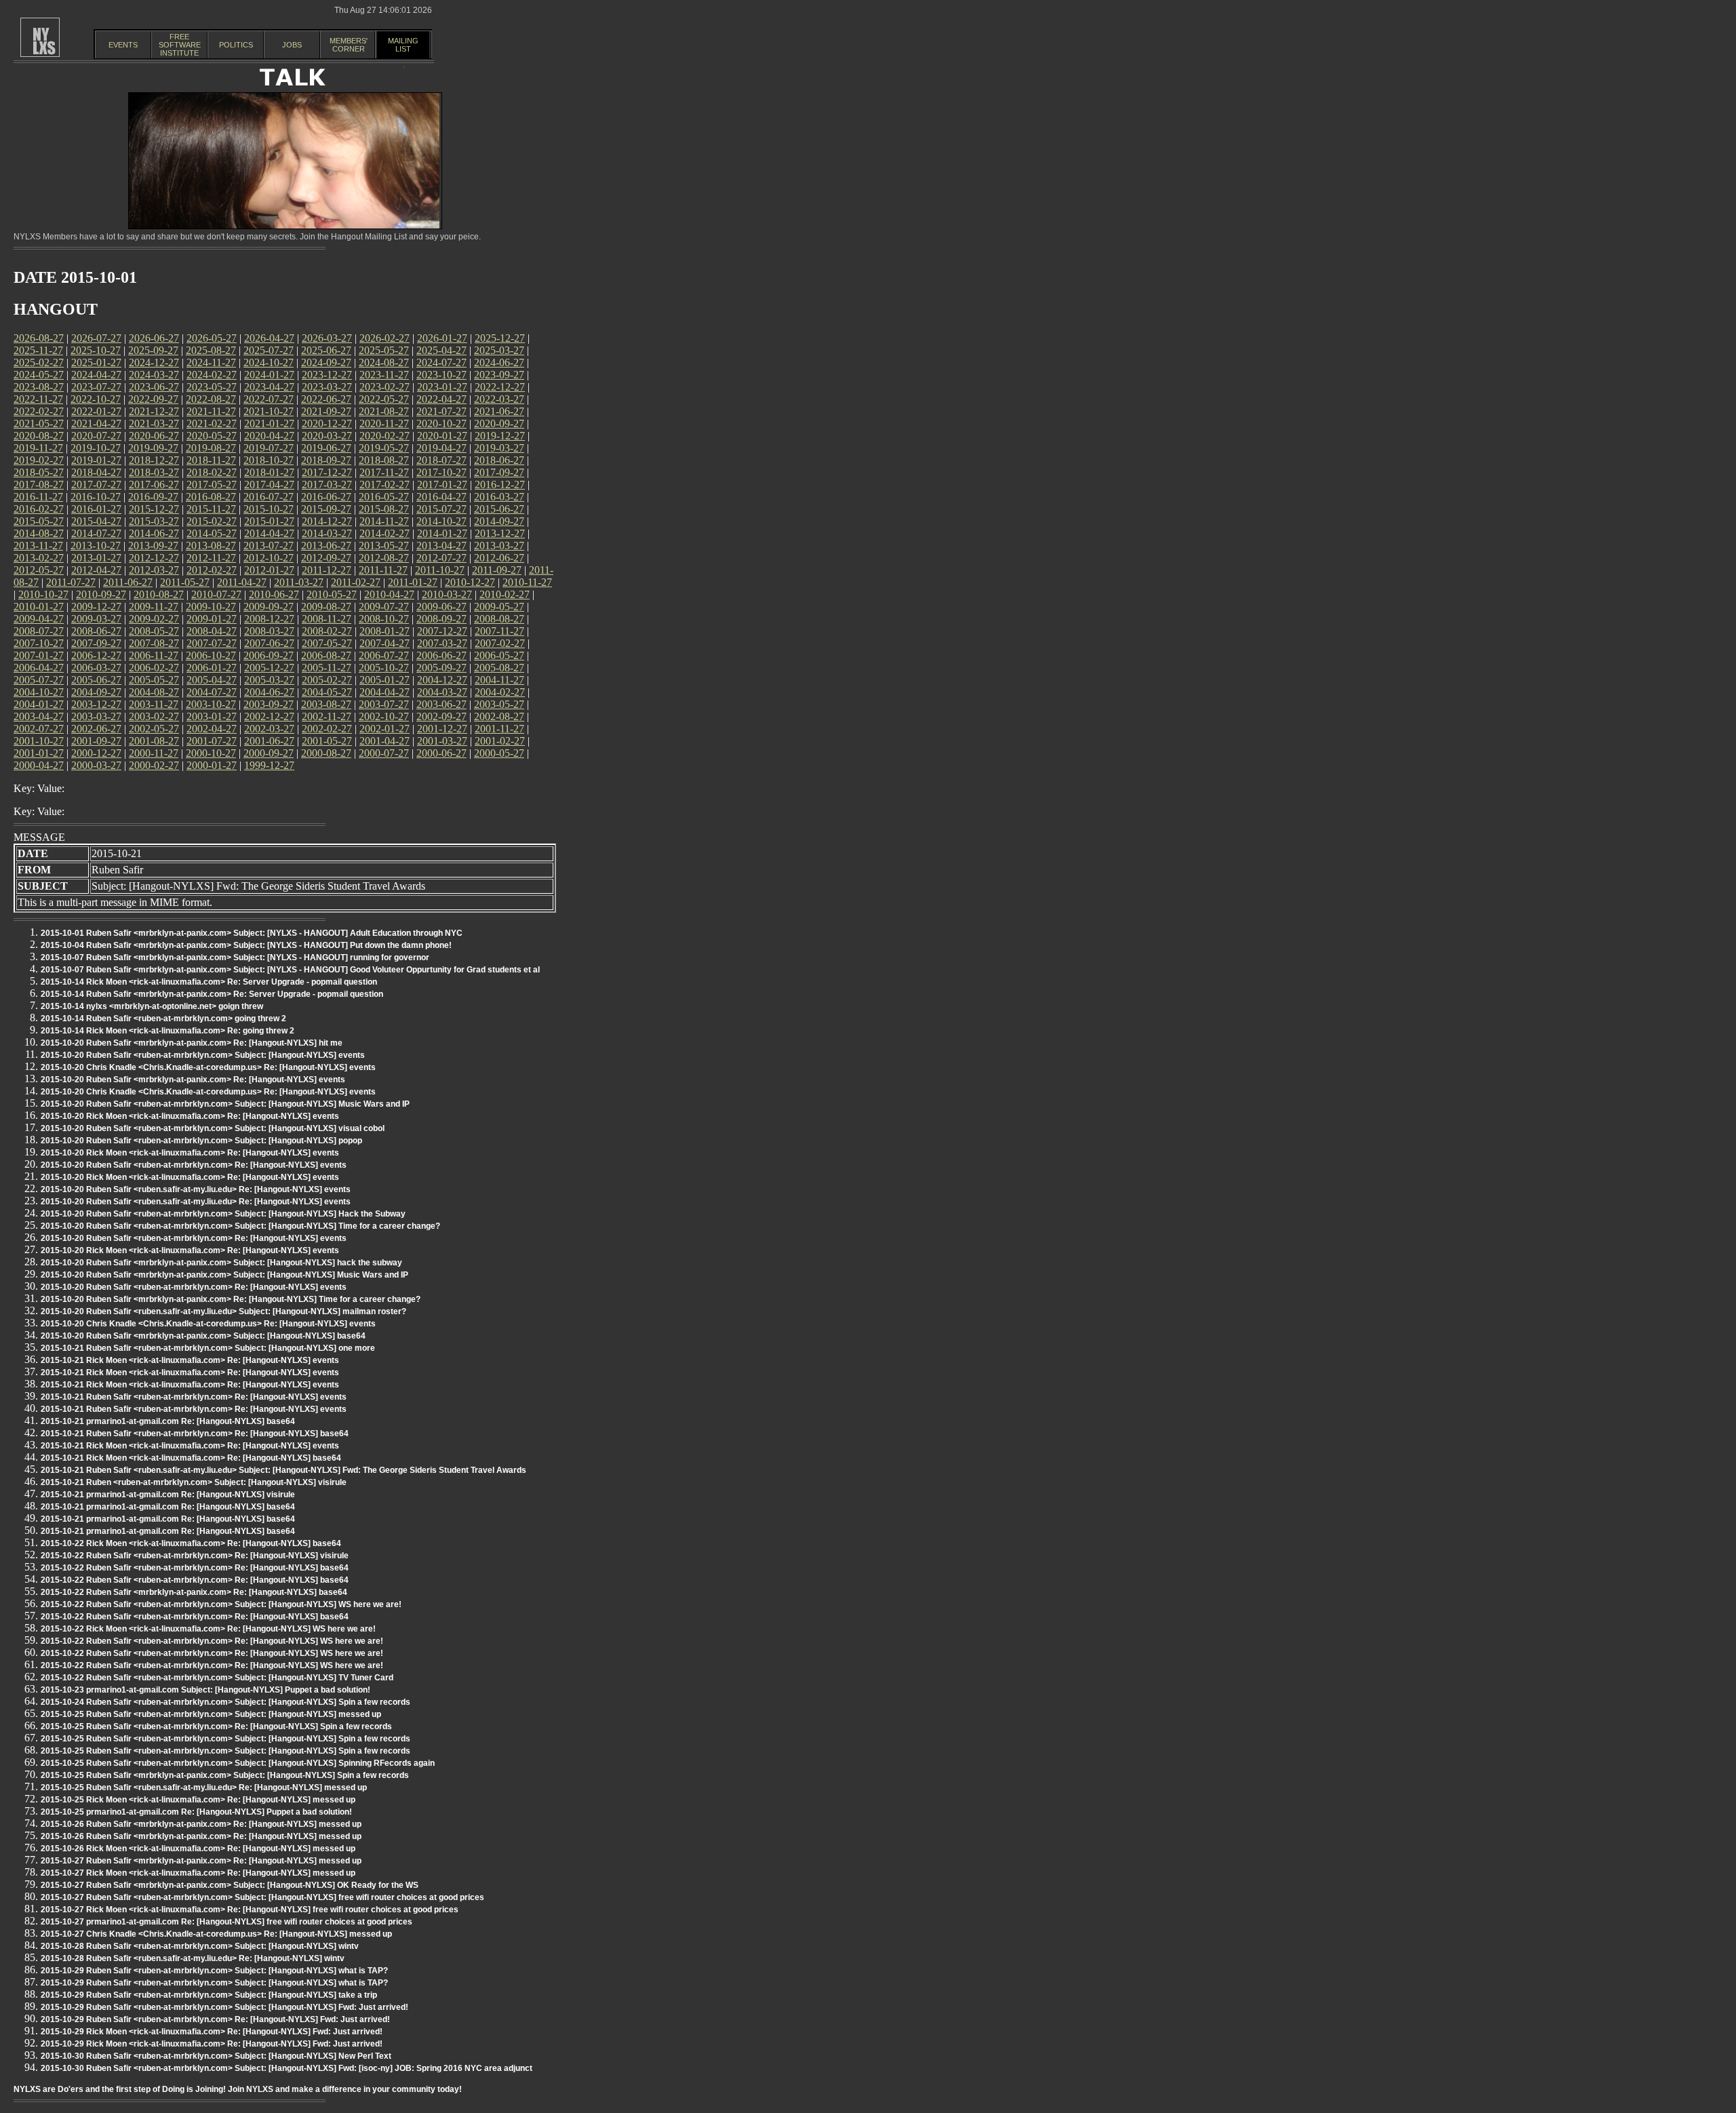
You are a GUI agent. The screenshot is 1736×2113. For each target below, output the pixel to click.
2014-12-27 (327, 521)
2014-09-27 (499, 521)
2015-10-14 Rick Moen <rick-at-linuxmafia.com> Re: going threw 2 (167, 1031)
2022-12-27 (500, 387)
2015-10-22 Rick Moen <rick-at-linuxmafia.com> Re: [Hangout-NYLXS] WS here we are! (208, 1629)
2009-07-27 (384, 607)
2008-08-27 (499, 619)
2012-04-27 (96, 570)
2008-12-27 (269, 619)
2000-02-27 (154, 765)
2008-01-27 (384, 631)
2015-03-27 (154, 521)
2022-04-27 (441, 399)
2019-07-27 (269, 448)
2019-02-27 (39, 460)
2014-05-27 (212, 533)
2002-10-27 (384, 716)
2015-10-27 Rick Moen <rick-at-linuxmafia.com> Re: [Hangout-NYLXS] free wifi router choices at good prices (250, 1910)
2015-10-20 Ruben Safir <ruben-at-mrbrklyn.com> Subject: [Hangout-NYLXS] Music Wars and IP (225, 1104)
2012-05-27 (39, 570)
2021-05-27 (39, 423)
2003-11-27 (154, 704)
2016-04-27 (441, 497)
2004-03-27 (442, 692)
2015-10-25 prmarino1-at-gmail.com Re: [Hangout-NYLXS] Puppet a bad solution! (196, 1812)
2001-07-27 (212, 741)
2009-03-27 (96, 619)
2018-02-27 (212, 472)
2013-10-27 (96, 546)
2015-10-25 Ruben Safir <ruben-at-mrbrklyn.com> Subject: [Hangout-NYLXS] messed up (211, 1714)
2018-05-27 (39, 472)
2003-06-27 (441, 704)
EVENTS (123, 45)
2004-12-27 (442, 680)
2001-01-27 (39, 753)
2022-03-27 (499, 399)
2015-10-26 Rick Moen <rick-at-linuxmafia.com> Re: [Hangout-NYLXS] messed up (198, 1849)
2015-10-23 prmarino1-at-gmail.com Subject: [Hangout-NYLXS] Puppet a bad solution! (205, 1690)
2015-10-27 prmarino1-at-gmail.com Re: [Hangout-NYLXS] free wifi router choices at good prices (226, 1922)
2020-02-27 (384, 436)
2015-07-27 (441, 509)
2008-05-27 (154, 631)
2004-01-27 (39, 704)
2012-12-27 (154, 558)
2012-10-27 (269, 558)
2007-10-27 (39, 643)
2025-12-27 (500, 338)
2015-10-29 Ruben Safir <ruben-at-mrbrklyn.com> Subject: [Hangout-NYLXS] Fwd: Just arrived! (224, 2007)
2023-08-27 (39, 387)
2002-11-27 (327, 716)
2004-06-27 (269, 692)
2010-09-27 (101, 594)
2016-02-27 (39, 509)
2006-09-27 (269, 655)
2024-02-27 (212, 375)
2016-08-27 (211, 497)
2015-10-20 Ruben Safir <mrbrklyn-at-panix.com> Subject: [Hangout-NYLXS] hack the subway (221, 1263)
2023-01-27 (442, 387)
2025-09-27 (153, 350)
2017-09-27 (499, 472)
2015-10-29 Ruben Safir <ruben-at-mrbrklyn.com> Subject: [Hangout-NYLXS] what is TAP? (214, 1971)
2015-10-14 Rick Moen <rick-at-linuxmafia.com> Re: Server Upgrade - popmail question (209, 982)
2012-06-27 (499, 558)
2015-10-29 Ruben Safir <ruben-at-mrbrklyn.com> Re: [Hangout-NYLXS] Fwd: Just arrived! (215, 2019)
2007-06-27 (269, 643)
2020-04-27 (269, 436)
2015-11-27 (211, 509)
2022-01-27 (96, 411)
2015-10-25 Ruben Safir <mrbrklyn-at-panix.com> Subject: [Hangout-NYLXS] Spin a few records (225, 1775)
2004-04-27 (384, 692)
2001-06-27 (269, 741)
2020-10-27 (441, 423)
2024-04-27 (96, 375)
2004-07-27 (212, 692)
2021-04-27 (96, 423)
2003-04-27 (39, 716)
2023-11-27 (384, 375)
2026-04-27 (269, 338)
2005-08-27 (499, 668)
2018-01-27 (269, 472)
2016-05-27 (384, 497)
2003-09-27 (269, 704)
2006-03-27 (96, 668)
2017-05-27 (212, 485)
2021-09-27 (326, 411)
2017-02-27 (384, 485)
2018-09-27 (326, 460)
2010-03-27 (447, 594)
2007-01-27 (39, 655)
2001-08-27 (154, 741)
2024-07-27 (441, 362)
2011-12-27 (327, 570)
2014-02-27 (384, 533)
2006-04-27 (39, 668)
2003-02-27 (154, 716)
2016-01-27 (96, 509)
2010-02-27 (505, 594)
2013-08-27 (211, 546)
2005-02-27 (327, 680)
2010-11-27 (527, 582)
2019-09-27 (153, 448)
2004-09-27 (96, 692)
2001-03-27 (442, 741)
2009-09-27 (269, 607)
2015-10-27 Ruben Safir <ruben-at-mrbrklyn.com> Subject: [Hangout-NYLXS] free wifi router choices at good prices (262, 1897)
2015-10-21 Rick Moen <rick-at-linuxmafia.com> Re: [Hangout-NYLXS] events (190, 1360)
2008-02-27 (327, 631)
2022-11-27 (38, 399)
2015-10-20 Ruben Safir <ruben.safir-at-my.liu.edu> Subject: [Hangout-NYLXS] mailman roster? (223, 1311)
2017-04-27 (269, 485)
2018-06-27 (499, 460)
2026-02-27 (384, 338)
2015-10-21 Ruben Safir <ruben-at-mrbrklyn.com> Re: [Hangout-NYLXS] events (194, 1397)
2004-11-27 (499, 680)
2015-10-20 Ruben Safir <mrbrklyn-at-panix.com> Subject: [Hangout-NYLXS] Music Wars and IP (224, 1275)
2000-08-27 (326, 753)
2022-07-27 (269, 399)
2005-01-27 (384, 680)
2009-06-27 (441, 607)
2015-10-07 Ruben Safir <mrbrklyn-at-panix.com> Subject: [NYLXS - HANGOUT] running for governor (235, 957)
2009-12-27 (96, 607)
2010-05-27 (332, 594)
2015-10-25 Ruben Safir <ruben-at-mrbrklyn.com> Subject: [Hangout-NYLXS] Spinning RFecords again (238, 1763)
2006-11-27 (154, 655)
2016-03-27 (499, 497)
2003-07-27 (384, 704)
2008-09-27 (441, 619)
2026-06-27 (154, 338)
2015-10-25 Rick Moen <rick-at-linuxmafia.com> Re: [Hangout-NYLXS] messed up (198, 1800)
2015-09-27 (326, 509)
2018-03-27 (154, 472)
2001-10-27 (39, 741)
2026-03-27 (327, 338)
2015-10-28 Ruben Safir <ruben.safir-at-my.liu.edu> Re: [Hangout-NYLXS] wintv (193, 1958)
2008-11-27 (327, 619)
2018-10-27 (269, 460)
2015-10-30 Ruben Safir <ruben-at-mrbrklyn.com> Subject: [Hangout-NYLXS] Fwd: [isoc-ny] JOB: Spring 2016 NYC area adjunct (287, 2068)
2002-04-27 (212, 729)
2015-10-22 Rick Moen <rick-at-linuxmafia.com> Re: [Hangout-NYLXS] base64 (191, 1543)
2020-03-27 (327, 436)
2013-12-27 (500, 533)
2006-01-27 (212, 668)
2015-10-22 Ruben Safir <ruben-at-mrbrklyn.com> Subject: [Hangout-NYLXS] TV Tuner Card (217, 1678)
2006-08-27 (326, 655)
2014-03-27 (327, 533)
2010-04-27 (389, 594)
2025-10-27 (96, 350)
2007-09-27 (96, 643)
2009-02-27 (154, 619)
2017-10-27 (441, 472)
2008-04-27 (212, 631)
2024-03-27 (154, 375)
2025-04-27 (441, 350)
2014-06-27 (154, 533)
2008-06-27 (96, 631)
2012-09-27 (326, 558)
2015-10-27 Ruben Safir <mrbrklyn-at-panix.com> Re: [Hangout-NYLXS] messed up (201, 1861)
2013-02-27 (39, 558)
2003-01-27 (212, 716)
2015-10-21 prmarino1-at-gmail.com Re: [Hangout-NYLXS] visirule (168, 1495)
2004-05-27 (327, 692)
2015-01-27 (269, 521)
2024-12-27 (154, 362)
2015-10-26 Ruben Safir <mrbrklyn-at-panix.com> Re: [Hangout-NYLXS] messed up (201, 1824)
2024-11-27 (211, 362)
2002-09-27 (441, 716)
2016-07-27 (269, 497)
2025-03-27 (499, 350)
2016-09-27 (153, 497)
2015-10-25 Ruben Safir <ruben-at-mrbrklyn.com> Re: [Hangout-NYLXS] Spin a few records (216, 1726)
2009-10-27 (211, 607)
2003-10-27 (211, 704)
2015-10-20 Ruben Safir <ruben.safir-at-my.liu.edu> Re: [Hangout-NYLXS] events (196, 1189)
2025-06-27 (326, 350)
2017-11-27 (384, 472)
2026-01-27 (442, 338)
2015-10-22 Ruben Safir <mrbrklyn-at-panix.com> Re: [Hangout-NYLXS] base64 (194, 1592)
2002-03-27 (269, 729)
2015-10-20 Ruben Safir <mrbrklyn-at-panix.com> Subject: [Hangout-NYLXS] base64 (203, 1336)
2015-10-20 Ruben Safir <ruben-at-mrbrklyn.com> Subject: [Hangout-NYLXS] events (203, 1055)
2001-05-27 (327, 741)
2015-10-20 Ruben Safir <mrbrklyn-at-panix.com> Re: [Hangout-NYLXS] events (193, 1080)
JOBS (292, 45)
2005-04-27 (212, 680)
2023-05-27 (212, 387)
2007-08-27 (154, 643)
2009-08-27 (326, 607)
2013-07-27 (269, 546)
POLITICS (236, 45)
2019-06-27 (326, 448)
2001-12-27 (442, 729)
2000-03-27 (96, 765)
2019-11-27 (38, 448)
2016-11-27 (38, 497)
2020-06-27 (154, 436)
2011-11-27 (383, 570)
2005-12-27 (269, 668)
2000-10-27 (211, 753)
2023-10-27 (441, 375)
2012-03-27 (154, 570)
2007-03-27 (442, 643)
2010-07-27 (216, 594)
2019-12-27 (500, 436)
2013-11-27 (38, 546)
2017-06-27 (154, 485)
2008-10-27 (384, 619)
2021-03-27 (154, 423)
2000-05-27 (499, 753)
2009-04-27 (39, 619)
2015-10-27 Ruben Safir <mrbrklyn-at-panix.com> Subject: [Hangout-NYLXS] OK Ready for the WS (230, 1885)
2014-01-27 (442, 533)
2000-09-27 (269, 753)
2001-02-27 (500, 741)
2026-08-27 (39, 338)
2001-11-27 (499, 729)
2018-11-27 (211, 460)
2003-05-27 (499, 704)
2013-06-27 (326, 546)
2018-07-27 (441, 460)
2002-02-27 (327, 729)
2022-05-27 (384, 399)
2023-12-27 (327, 375)
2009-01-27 (212, 619)
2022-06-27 (326, 399)
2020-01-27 (442, 436)
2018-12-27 (154, 460)
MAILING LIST (403, 45)
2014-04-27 (269, 533)
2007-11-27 (499, 631)
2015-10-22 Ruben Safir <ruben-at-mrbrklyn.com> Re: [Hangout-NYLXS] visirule (195, 1556)
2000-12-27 (96, 753)
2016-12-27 (500, 485)
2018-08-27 (384, 460)
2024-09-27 (326, 362)
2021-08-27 (384, 411)
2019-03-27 (499, 448)
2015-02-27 (212, 521)
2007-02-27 (500, 643)
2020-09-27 (499, 423)
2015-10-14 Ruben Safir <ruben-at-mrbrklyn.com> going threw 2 (163, 1019)
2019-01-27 (96, 460)
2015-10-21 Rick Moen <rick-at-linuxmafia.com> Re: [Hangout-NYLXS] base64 (191, 1458)
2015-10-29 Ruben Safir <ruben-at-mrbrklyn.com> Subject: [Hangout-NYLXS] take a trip (209, 1995)
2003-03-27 (96, 716)
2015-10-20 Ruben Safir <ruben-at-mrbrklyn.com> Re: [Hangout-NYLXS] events (194, 1165)
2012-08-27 (384, 558)
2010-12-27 (470, 582)
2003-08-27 (326, 704)
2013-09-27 (153, 546)
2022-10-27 (96, 399)
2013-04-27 (441, 546)
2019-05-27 (384, 448)
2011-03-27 (299, 582)
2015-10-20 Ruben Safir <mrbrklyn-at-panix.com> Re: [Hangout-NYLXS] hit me (192, 1043)
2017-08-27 (39, 485)
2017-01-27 (442, 485)
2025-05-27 (384, 350)
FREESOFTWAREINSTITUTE (180, 45)
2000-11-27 (154, 753)
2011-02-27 (356, 582)
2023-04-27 (269, 387)
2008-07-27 (39, 631)
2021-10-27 (269, 411)
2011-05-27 (185, 582)
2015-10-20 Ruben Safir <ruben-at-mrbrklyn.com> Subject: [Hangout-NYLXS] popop (201, 1141)
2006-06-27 (441, 655)
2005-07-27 (39, 680)
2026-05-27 (212, 338)
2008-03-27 (269, 631)
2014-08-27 (39, 533)
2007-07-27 (212, 643)
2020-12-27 (327, 423)
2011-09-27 (497, 570)
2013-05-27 (384, 546)
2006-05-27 (499, 655)
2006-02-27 (154, 668)
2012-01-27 (269, 570)
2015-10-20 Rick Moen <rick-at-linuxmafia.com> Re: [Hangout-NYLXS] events (190, 1116)
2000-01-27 (212, 765)
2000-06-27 (441, 753)
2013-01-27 (96, 558)
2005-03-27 (269, 680)
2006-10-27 (211, 655)
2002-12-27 (269, 716)
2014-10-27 (441, 521)
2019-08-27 (211, 448)
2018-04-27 (96, 472)
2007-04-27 (384, 643)
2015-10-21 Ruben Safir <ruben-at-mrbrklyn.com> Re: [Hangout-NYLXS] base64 (195, 1434)
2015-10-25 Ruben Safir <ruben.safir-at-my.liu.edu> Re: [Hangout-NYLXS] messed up (204, 1788)
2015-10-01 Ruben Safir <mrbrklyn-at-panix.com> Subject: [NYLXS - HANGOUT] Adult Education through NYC (252, 933)
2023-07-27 (96, 387)
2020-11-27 (384, 423)
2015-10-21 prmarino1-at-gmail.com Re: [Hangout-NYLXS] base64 (168, 1421)
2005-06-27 (96, 680)
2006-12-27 (96, 655)
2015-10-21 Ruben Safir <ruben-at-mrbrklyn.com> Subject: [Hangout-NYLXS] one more (208, 1348)
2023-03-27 (327, 387)
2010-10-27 (43, 594)
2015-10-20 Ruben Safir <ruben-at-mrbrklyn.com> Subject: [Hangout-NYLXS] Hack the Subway (223, 1214)
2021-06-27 (499, 411)
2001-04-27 (384, 741)
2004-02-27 (500, 692)
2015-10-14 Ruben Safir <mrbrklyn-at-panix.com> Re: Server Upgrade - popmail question (212, 994)
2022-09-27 (153, 399)
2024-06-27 (499, 362)
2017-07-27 (96, 485)
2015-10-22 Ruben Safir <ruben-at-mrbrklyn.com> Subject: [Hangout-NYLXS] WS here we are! (221, 1604)
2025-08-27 (211, 350)
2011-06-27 (128, 582)
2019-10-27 (96, 448)
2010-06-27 (274, 594)
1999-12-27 (269, 765)
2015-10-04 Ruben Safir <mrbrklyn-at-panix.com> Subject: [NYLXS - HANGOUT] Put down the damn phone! (246, 945)
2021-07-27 (441, 411)
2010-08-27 (159, 594)
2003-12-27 (96, 704)
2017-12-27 (327, 472)
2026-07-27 (96, 338)
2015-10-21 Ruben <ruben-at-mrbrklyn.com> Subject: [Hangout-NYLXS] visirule (194, 1482)
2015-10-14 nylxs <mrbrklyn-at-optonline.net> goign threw (152, 1006)
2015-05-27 (39, 521)
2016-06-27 (326, 497)
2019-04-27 (441, 448)
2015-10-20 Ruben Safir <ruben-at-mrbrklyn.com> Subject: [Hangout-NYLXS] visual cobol (213, 1128)
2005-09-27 (441, 668)
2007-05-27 (327, 643)
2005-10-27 (384, 668)
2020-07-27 (96, 436)
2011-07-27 (71, 582)
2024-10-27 (269, 362)
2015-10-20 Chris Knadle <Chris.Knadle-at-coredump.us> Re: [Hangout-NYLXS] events (208, 1067)
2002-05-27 (154, 729)
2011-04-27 (242, 582)
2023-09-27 (499, 375)
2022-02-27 (39, 411)
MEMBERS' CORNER (349, 45)
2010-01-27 (39, 607)
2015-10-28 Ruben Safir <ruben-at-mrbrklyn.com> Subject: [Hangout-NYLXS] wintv (200, 1946)
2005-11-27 (327, 668)
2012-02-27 (212, 570)
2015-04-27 (96, 521)
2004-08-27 (154, 692)
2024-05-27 (39, 375)
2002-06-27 (96, 729)
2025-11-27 (38, 350)
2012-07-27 (441, 558)
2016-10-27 (96, 497)
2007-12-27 (442, 631)
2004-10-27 (39, 692)
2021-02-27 (212, 423)
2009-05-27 (499, 607)
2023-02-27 (384, 387)
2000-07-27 (384, 753)
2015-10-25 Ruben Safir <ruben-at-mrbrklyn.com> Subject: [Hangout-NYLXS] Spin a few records (225, 1739)
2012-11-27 (211, 558)
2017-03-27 (327, 485)
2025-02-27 (39, 362)
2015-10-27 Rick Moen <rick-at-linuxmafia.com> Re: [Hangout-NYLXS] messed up (198, 1873)
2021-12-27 (154, 411)
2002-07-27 (39, 729)
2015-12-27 (154, 509)
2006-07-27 (384, 655)
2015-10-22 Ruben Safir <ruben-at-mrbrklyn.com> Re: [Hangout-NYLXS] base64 (195, 1568)
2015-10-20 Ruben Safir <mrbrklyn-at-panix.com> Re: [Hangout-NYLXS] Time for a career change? (231, 1299)
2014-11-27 (384, 521)
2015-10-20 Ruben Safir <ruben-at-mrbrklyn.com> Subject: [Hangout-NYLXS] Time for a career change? (240, 1226)
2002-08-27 (499, 716)
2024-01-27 (269, 375)
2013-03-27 (499, 546)
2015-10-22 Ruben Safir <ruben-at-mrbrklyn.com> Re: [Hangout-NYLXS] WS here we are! (212, 1641)
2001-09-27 (96, 741)
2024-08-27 (384, 362)
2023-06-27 (154, 387)
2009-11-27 (154, 607)
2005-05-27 (154, 680)
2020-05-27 (212, 436)
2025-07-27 (269, 350)
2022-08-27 (211, 399)
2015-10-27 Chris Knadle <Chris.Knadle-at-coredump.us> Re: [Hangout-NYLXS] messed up (216, 1934)
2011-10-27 (440, 570)
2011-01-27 (413, 582)
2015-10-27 (269, 509)
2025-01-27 (96, 362)
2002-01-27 (384, 729)
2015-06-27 (499, 509)
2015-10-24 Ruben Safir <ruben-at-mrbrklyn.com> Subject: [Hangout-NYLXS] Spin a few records (225, 1702)
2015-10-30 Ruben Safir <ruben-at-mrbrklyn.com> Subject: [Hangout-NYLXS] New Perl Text (216, 2056)
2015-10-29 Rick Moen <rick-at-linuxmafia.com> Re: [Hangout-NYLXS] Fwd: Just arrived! (212, 2032)
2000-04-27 (39, 765)
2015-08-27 (384, 509)
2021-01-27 (269, 423)
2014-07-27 (96, 533)
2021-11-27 (211, 411)
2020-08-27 (39, 436)
